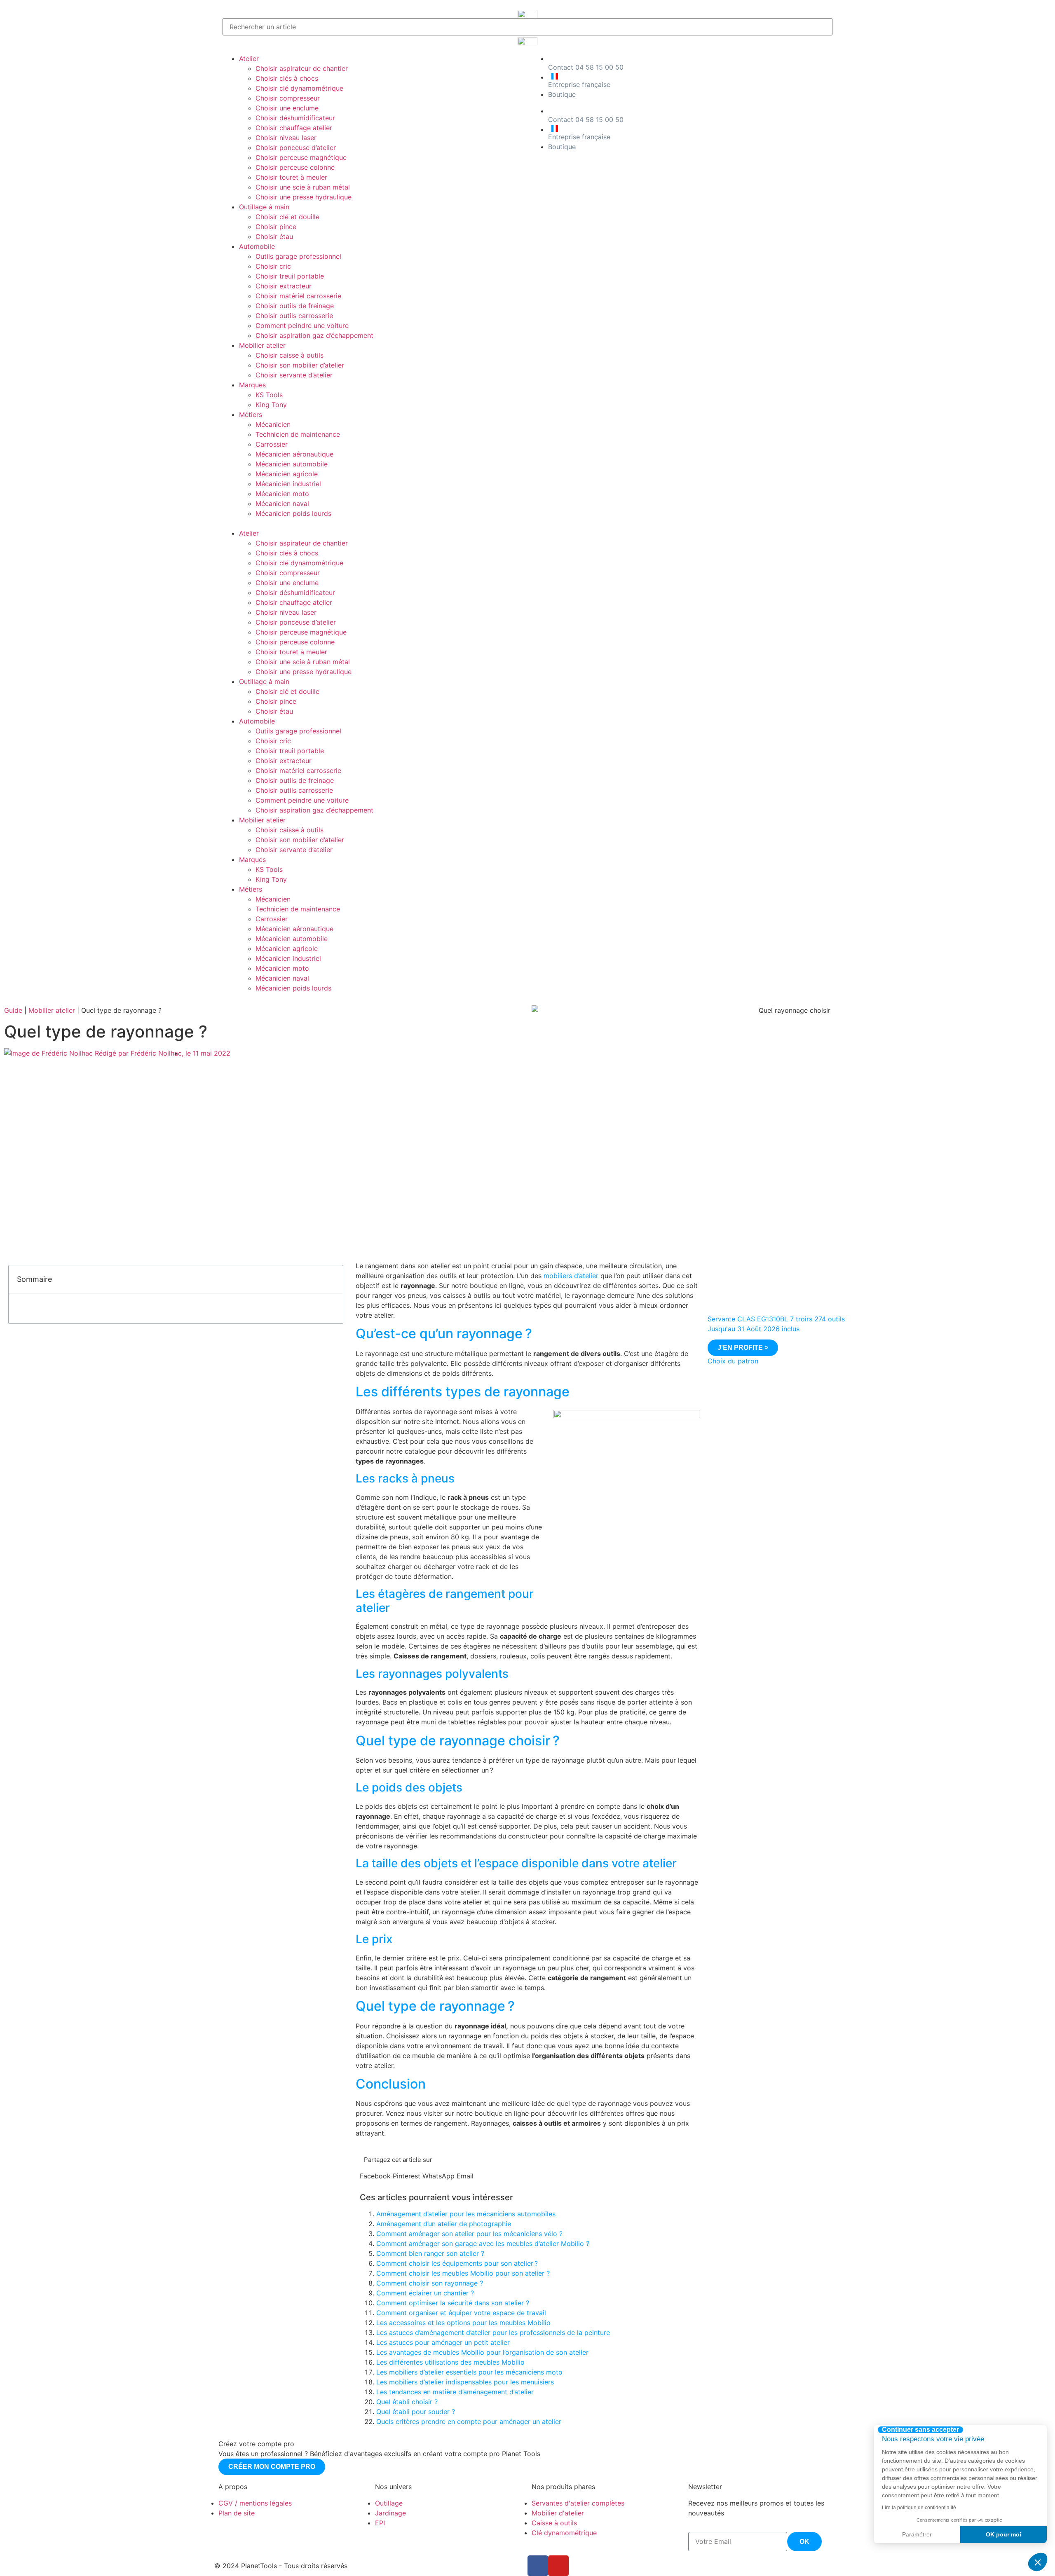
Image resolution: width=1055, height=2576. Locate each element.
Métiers (251, 415)
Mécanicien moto (282, 494)
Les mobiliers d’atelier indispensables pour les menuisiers (465, 2382)
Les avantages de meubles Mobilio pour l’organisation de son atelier (482, 2352)
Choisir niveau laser (286, 138)
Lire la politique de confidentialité (919, 2508)
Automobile (257, 246)
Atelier (249, 59)
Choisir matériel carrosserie (298, 296)
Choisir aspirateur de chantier (302, 68)
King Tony (271, 405)
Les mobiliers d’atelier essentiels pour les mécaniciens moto (469, 2372)
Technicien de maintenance (298, 434)
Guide (13, 1010)
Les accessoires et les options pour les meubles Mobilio (463, 2323)
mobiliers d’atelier (571, 1276)
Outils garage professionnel (298, 256)
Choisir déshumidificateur (295, 118)
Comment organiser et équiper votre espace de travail (461, 2313)
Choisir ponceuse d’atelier (296, 148)
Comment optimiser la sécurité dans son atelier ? (453, 2303)
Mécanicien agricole (287, 474)
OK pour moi (1003, 2534)
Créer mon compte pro (272, 2467)
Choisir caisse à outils (290, 355)
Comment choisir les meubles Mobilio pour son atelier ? (463, 2273)
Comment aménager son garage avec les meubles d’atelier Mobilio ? (483, 2243)
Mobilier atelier (262, 345)
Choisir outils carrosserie (294, 316)
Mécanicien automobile (292, 464)
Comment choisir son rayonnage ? (430, 2283)
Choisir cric (273, 266)
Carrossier (272, 444)
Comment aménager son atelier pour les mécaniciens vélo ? (469, 2234)
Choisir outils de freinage (295, 306)
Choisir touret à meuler (291, 177)
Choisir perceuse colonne (295, 167)
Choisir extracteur (284, 286)
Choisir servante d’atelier (294, 375)
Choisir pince (276, 227)
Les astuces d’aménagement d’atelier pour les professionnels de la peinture (493, 2332)
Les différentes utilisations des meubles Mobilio (450, 2362)
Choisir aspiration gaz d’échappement (314, 335)
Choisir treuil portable (290, 276)
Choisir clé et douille (287, 217)
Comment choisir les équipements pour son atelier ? (457, 2263)
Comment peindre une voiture (302, 326)
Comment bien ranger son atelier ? (430, 2253)
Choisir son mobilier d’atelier (300, 365)
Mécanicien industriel (288, 484)
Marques (252, 385)
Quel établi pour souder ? (416, 2412)
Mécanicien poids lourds (293, 513)
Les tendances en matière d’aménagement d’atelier (455, 2392)
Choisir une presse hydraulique (304, 197)
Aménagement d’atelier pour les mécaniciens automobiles (466, 2214)
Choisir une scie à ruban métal (303, 187)
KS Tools (269, 395)
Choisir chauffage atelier (294, 128)
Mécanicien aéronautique (294, 454)
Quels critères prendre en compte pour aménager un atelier (469, 2421)
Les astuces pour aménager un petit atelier (443, 2342)
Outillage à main (264, 207)
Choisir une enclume (287, 108)
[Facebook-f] (538, 2566)
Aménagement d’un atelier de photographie (444, 2224)
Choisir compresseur (288, 98)
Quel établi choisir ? (407, 2402)
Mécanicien (273, 424)
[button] (373, 523)
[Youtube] (558, 2566)
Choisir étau (274, 237)
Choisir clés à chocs (287, 78)
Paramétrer (917, 2534)
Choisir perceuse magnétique (301, 157)
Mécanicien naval (282, 503)
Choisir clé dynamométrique (299, 88)
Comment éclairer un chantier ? (425, 2293)
